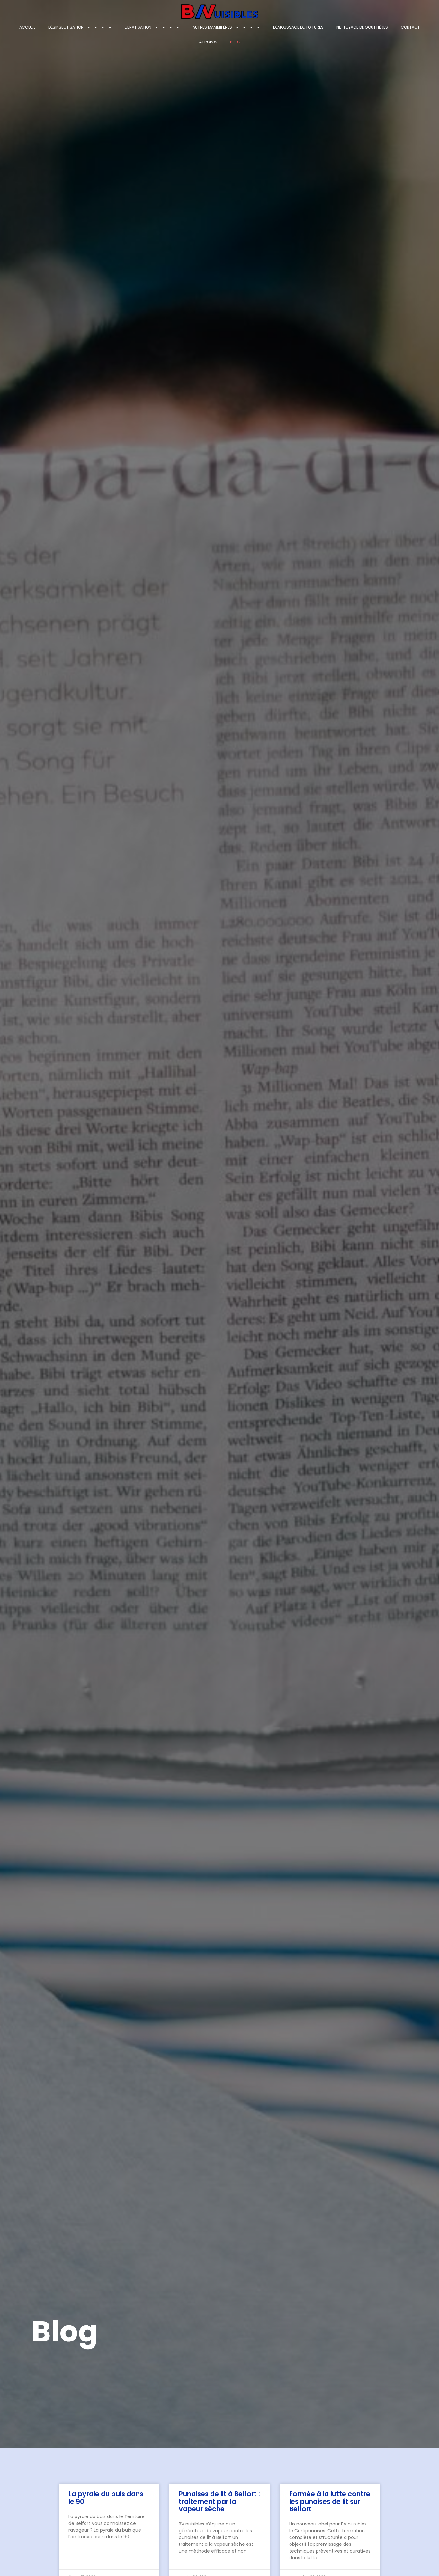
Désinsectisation (66, 27)
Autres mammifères (212, 27)
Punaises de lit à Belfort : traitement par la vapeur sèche (219, 2501)
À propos (208, 42)
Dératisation (138, 27)
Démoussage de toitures (298, 27)
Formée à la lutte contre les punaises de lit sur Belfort (330, 2501)
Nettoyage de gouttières (362, 27)
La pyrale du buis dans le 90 (106, 2498)
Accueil (27, 27)
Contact (410, 27)
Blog (235, 42)
